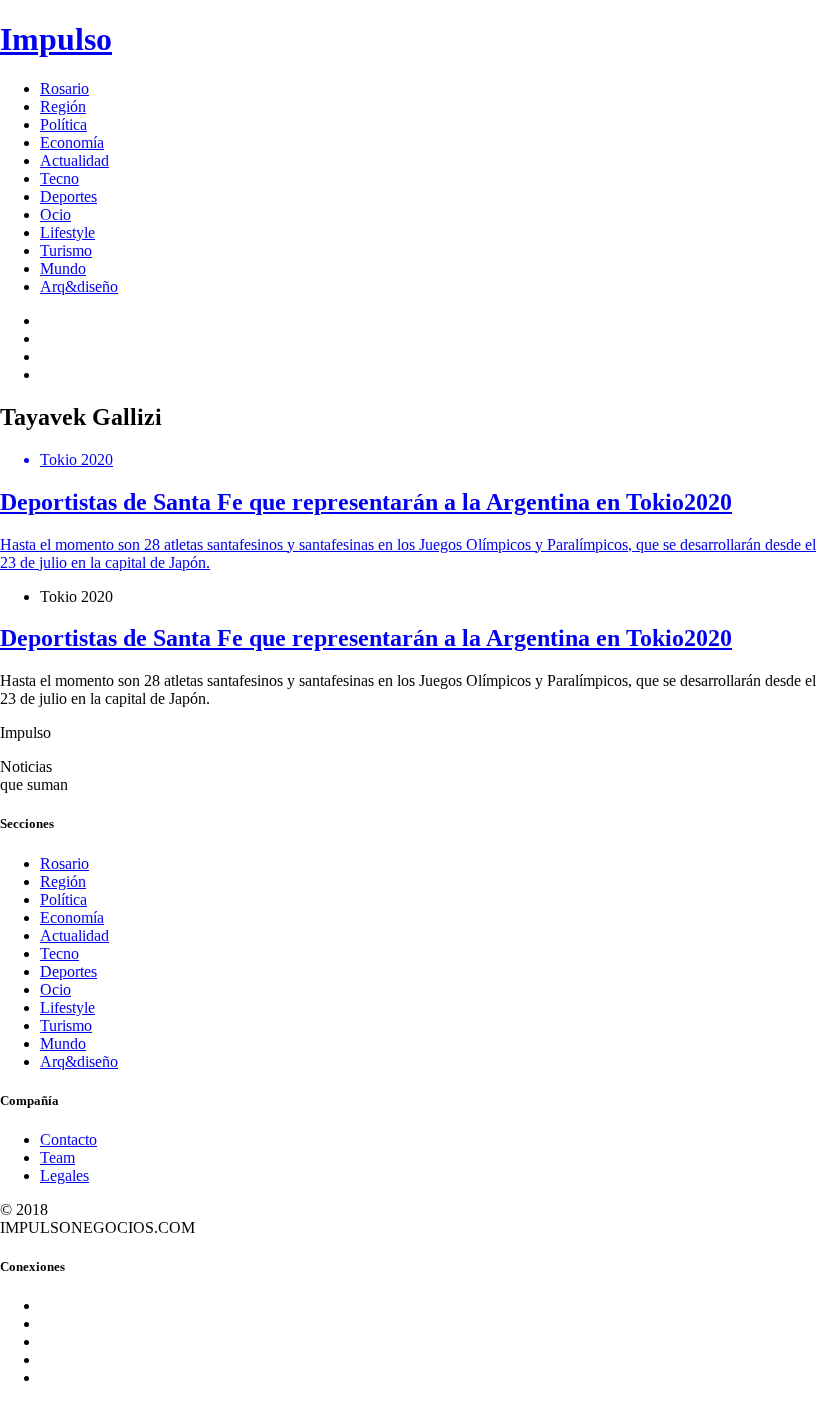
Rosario (64, 88)
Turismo (66, 250)
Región (63, 106)
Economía (72, 142)
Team (57, 1157)
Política (63, 124)
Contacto (68, 1139)
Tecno (59, 178)
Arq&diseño (79, 286)
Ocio (55, 214)
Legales (64, 1175)
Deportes (68, 196)
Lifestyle (67, 232)
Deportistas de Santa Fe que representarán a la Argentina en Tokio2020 (366, 638)
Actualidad (74, 160)
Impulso (56, 39)
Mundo (63, 268)
